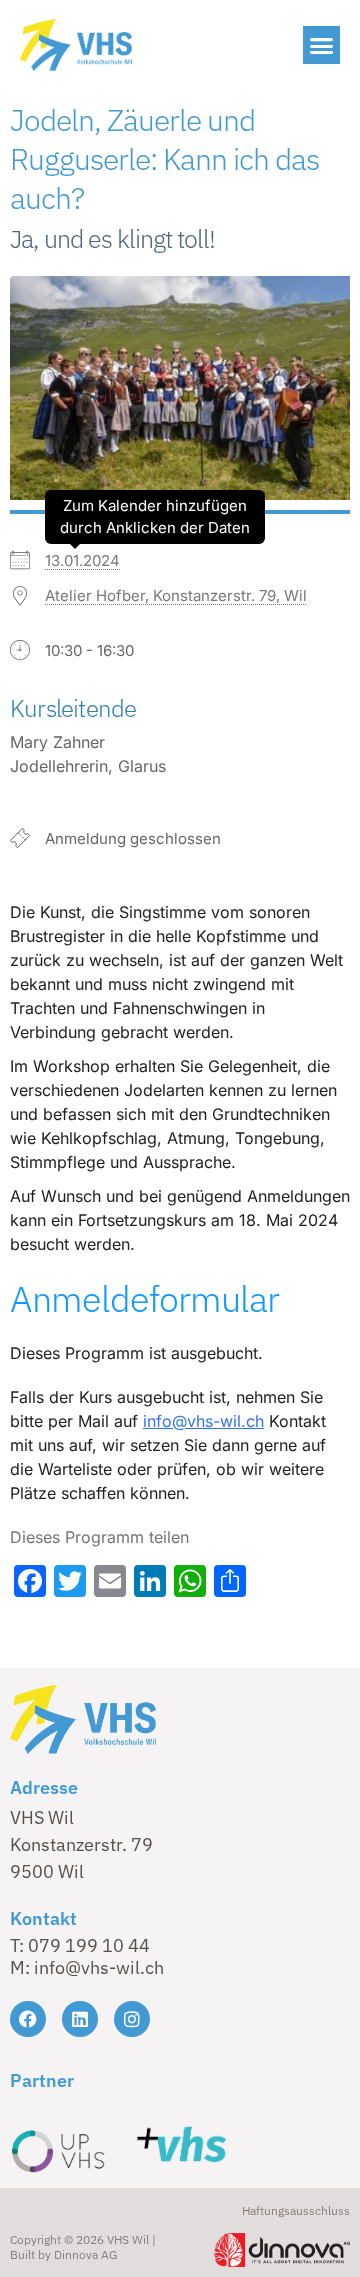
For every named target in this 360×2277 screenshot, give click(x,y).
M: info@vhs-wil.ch (87, 1967)
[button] (322, 45)
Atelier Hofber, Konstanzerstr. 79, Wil (176, 595)
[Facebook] (28, 2019)
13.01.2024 (82, 560)
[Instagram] (132, 2019)
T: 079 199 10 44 (80, 1945)
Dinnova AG (85, 2254)
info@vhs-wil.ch (203, 1421)
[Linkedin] (80, 2019)
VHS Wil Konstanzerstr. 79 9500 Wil (81, 1844)
